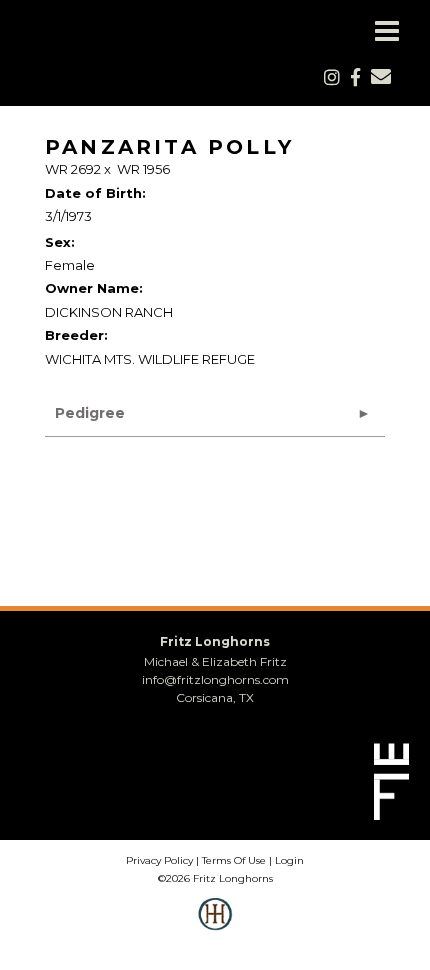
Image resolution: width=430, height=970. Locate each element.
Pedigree (90, 413)
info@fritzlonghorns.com (215, 679)
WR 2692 (73, 169)
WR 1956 (143, 169)
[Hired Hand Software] (215, 928)
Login (289, 860)
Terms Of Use (234, 860)
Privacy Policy (159, 860)
